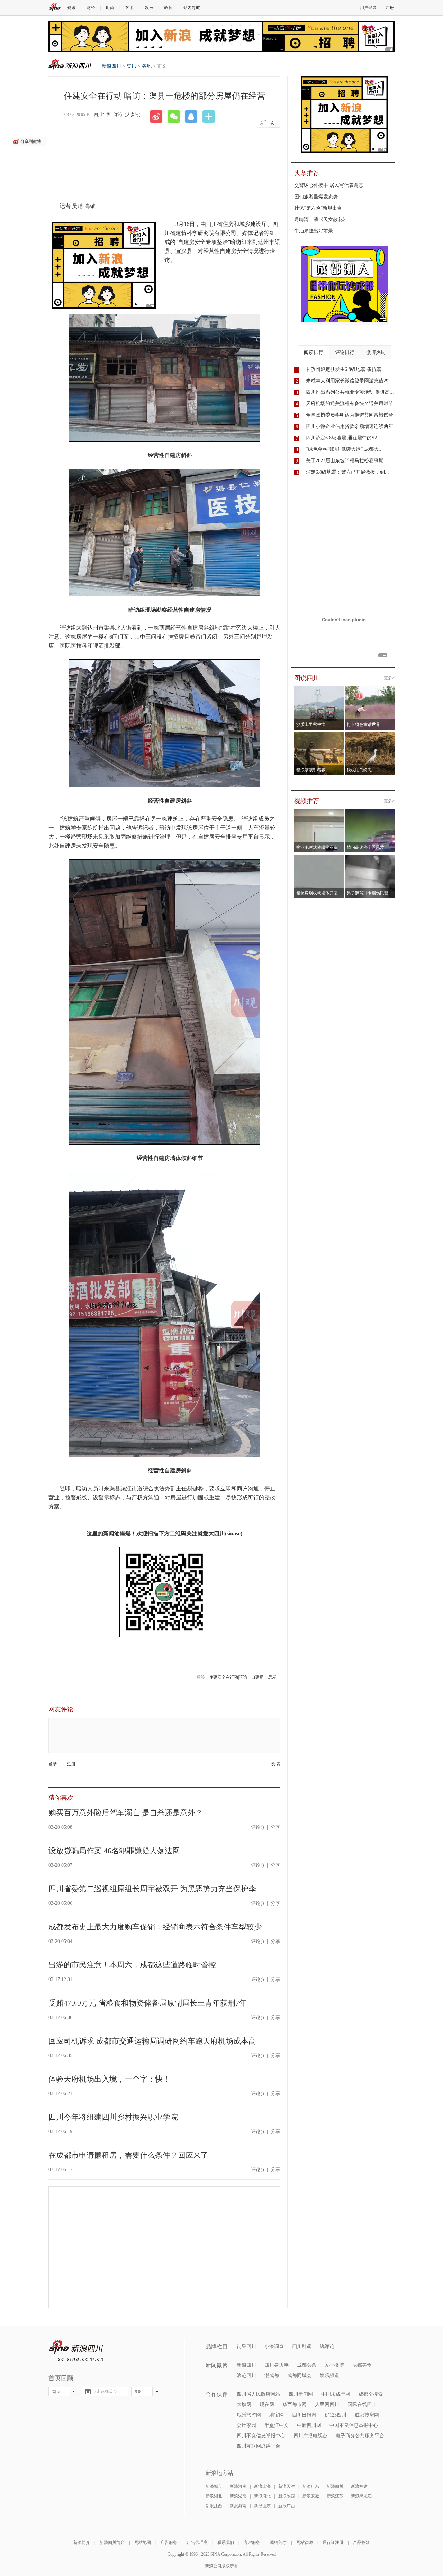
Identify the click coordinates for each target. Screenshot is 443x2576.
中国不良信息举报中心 (354, 2425)
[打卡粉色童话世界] (370, 691)
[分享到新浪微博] (159, 117)
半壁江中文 (277, 2425)
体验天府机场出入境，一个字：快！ (109, 2079)
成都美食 (362, 2365)
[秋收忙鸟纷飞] (370, 736)
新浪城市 (214, 2486)
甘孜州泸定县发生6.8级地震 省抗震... (346, 369)
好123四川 (336, 2415)
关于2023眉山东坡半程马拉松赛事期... (347, 461)
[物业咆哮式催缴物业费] (339, 813)
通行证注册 (333, 2542)
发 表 (276, 1764)
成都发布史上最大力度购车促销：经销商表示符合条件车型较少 (155, 1927)
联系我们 (226, 2542)
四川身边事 (277, 2365)
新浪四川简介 (112, 2542)
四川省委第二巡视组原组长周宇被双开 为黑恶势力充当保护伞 (152, 1889)
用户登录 (368, 8)
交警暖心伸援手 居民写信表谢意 (329, 185)
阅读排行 (314, 352)
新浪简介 (82, 2542)
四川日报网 (304, 2415)
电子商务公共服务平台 (360, 2436)
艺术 (129, 8)
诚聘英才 (278, 2542)
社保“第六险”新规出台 (318, 208)
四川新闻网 (301, 2394)
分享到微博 (31, 141)
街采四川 (246, 2346)
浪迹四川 (246, 2376)
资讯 (71, 8)
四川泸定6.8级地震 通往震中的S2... (343, 438)
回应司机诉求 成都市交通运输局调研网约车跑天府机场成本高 (152, 2041)
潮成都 (272, 2376)
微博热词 (376, 352)
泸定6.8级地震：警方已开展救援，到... (347, 472)
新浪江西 (214, 2506)
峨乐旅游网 (249, 2415)
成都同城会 (299, 2376)
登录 (53, 1764)
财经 (91, 8)
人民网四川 (327, 2405)
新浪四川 (70, 65)
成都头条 (307, 2365)
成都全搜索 (371, 2394)
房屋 (272, 1677)
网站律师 (305, 2542)
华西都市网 (295, 2405)
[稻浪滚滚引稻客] (319, 736)
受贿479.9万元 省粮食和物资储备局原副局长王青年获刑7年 (148, 2003)
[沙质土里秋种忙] (319, 691)
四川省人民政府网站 (259, 2394)
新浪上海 (262, 2486)
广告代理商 (197, 2542)
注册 (390, 8)
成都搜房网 (367, 2415)
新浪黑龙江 (361, 2496)
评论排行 (345, 352)
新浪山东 (262, 2506)
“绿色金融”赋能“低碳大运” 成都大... (344, 449)
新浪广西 (287, 2506)
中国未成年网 (336, 2394)
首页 (56, 2392)
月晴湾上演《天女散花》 (321, 220)
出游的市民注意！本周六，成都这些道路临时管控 (132, 1965)
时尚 (110, 8)
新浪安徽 (311, 2496)
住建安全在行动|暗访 (228, 1677)
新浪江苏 (335, 2496)
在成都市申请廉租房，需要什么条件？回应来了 (128, 2155)
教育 (168, 8)
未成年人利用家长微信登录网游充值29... (349, 381)
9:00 (139, 2392)
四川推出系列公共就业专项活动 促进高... (350, 392)
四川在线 (102, 115)
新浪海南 (238, 2506)
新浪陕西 (287, 2496)
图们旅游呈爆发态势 (316, 197)
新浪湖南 (238, 2496)
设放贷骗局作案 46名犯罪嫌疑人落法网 (114, 1851)
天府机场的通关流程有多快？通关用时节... (352, 404)
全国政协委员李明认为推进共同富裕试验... (352, 415)
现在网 (267, 2405)
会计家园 (246, 2425)
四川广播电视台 (310, 2436)
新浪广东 (311, 2486)
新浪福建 (359, 2486)
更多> (389, 678)
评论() (257, 1827)
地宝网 (277, 2415)
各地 (147, 66)
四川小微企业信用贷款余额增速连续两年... (352, 426)
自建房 (257, 1677)
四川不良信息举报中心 (261, 2436)
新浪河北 (262, 2496)
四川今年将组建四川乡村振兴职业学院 (113, 2117)
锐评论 (327, 2346)
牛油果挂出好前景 (314, 231)
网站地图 (143, 2542)
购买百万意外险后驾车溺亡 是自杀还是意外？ (126, 1813)
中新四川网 (309, 2425)
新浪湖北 (214, 2496)
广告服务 (169, 2542)
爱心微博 (334, 2365)
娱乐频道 (329, 2376)
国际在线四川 (362, 2405)
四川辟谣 (302, 2346)
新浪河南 (238, 2486)
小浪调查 (274, 2346)
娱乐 (149, 8)
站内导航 (192, 8)
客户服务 (252, 2542)
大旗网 (244, 2405)
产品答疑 (361, 2542)
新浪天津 (287, 2486)
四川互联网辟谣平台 (259, 2446)
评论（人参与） (128, 115)
